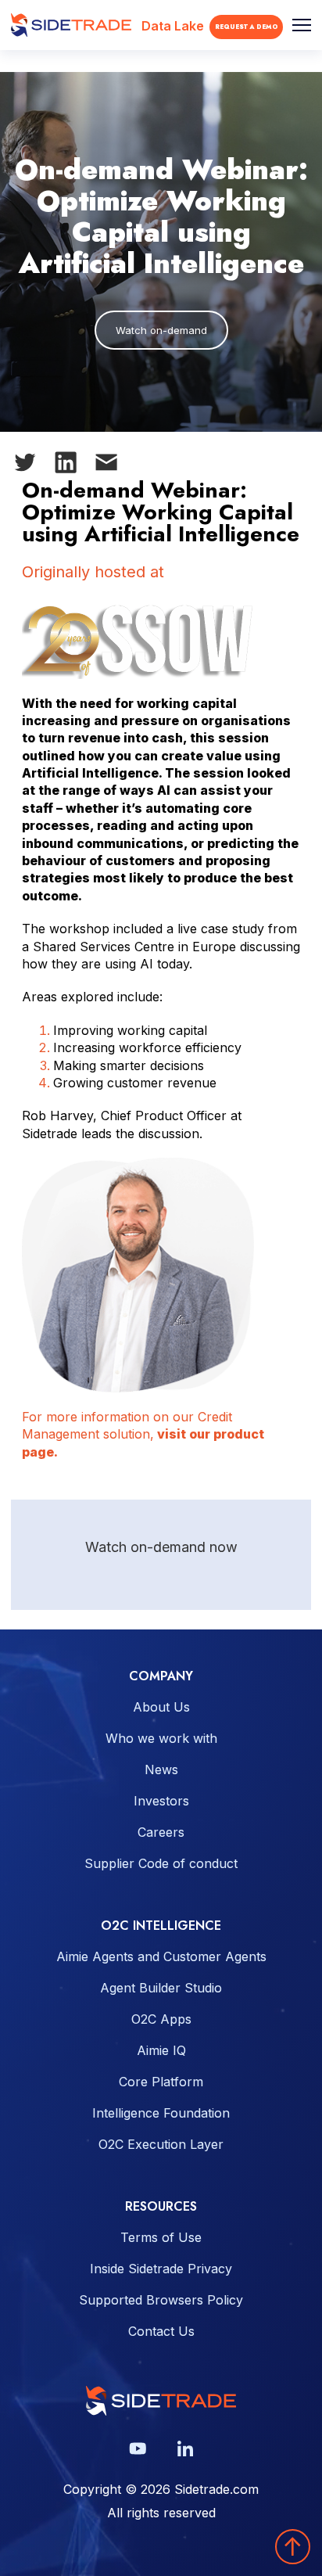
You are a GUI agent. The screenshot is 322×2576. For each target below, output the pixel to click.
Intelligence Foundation (161, 2113)
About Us (161, 1707)
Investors (161, 1801)
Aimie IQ (161, 2050)
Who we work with (161, 1738)
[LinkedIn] (72, 465)
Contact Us (161, 2331)
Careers (161, 1832)
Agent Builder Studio (161, 1988)
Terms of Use (161, 2237)
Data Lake (173, 26)
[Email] (113, 466)
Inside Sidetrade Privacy (161, 2269)
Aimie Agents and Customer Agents (161, 1956)
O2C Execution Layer (161, 2144)
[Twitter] (31, 465)
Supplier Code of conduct (161, 1863)
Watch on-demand (161, 330)
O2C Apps (161, 2019)
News (161, 1769)
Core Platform (161, 2082)
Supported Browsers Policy (161, 2300)
